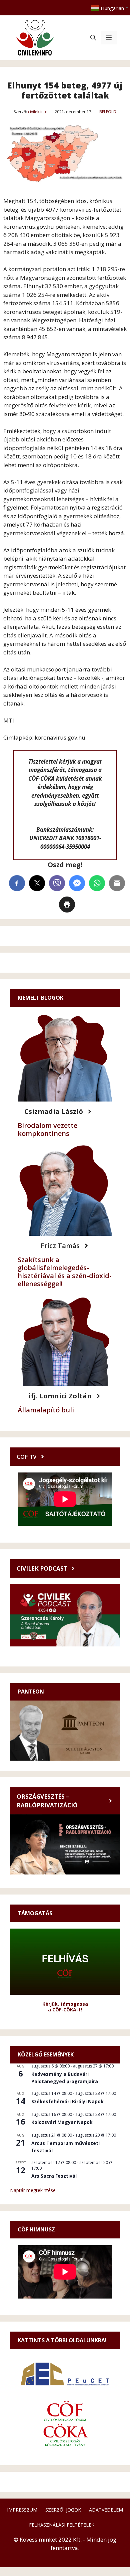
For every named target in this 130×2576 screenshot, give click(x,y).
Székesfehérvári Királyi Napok (67, 2101)
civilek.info (38, 112)
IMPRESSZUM (22, 2510)
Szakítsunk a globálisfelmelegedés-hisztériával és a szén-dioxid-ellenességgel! (65, 1272)
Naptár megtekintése (33, 2190)
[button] (93, 38)
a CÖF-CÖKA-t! (65, 2010)
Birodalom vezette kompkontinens (47, 1129)
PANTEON (31, 1692)
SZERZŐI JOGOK (63, 2510)
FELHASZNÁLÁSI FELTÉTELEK (62, 2525)
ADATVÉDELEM (106, 2510)
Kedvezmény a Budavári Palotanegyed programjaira (65, 2078)
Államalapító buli (46, 1410)
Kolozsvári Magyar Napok (62, 2122)
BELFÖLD (108, 112)
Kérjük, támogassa (65, 2004)
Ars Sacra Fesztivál (54, 2176)
